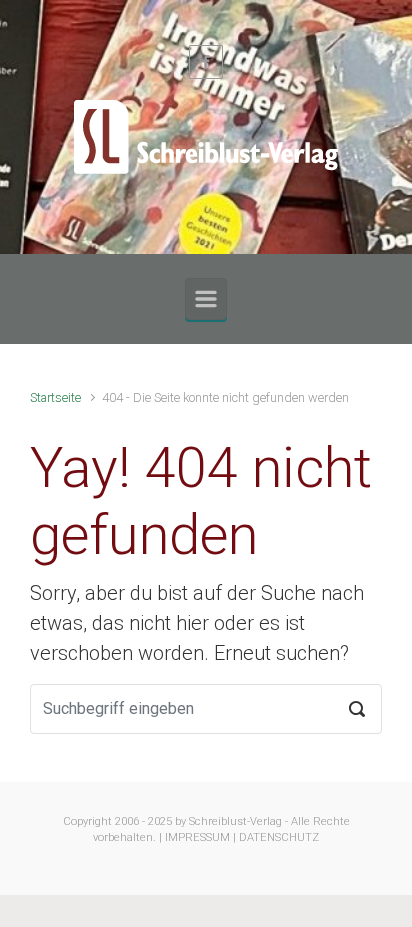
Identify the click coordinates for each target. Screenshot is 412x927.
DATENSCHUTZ (279, 837)
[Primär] (206, 299)
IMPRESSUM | (200, 837)
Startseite (55, 397)
